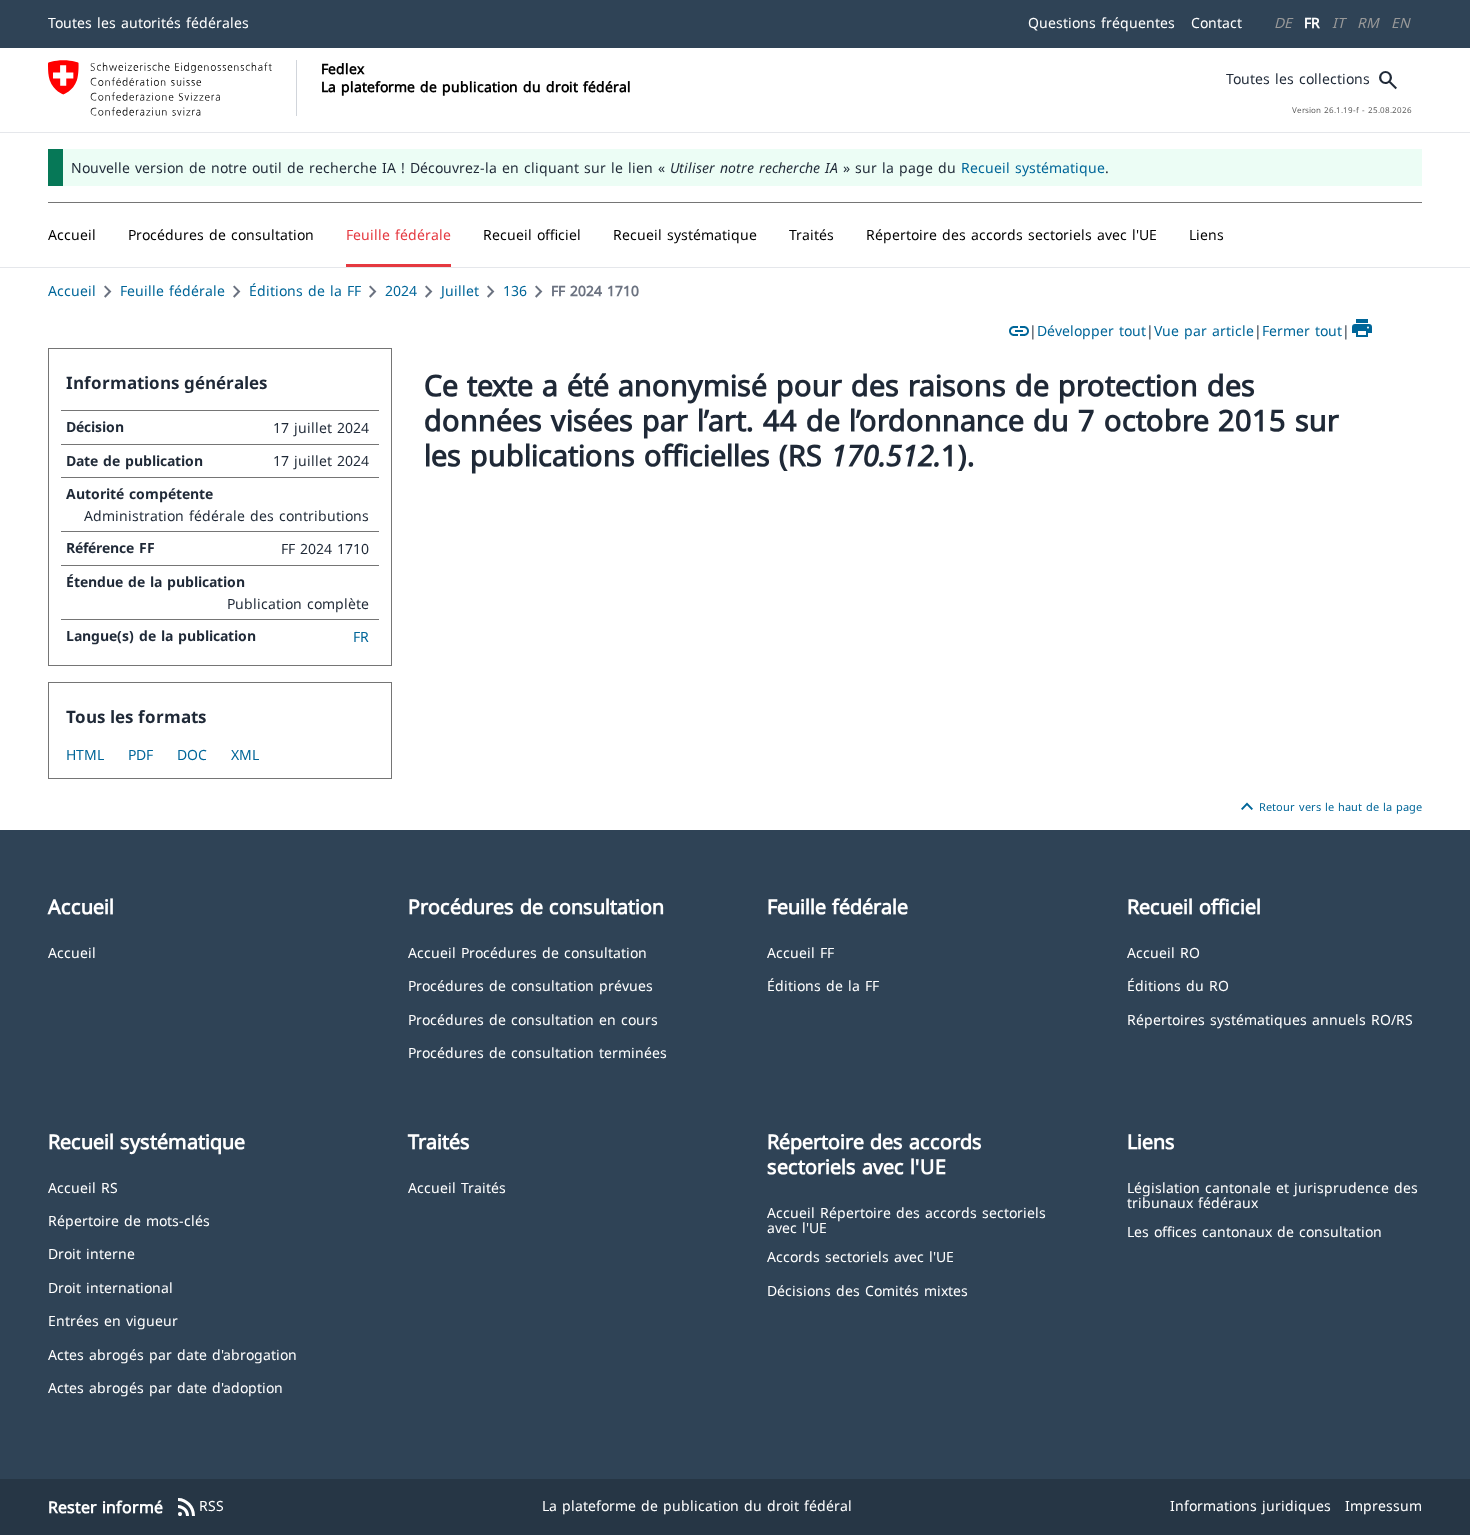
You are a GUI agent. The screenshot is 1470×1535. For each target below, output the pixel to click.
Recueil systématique (1033, 167)
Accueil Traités (457, 1186)
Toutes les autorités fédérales (148, 22)
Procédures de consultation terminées (537, 1051)
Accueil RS (83, 1186)
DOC (192, 754)
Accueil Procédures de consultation (527, 951)
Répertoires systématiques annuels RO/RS (1270, 1018)
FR (1312, 22)
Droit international (110, 1286)
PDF (140, 754)
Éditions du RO (1178, 984)
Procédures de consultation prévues (530, 984)
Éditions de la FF (305, 290)
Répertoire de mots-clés (129, 1219)
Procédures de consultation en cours (533, 1018)
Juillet (460, 290)
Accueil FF (800, 951)
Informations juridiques (1250, 1505)
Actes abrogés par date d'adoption (165, 1386)
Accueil (72, 290)
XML (245, 754)
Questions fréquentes (1101, 22)
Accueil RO (1163, 951)
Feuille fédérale (172, 290)
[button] (221, 235)
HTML (85, 754)
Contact (1216, 22)
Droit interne (91, 1252)
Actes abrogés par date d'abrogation (172, 1353)
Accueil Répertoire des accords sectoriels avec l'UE (906, 1219)
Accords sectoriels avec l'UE (860, 1255)
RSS (199, 1507)
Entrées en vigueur (113, 1319)
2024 (401, 290)
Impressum (1383, 1505)
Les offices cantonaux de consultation (1254, 1230)
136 (515, 290)
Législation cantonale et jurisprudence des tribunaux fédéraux (1272, 1194)
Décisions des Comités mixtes (867, 1289)
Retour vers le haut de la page (1328, 807)
